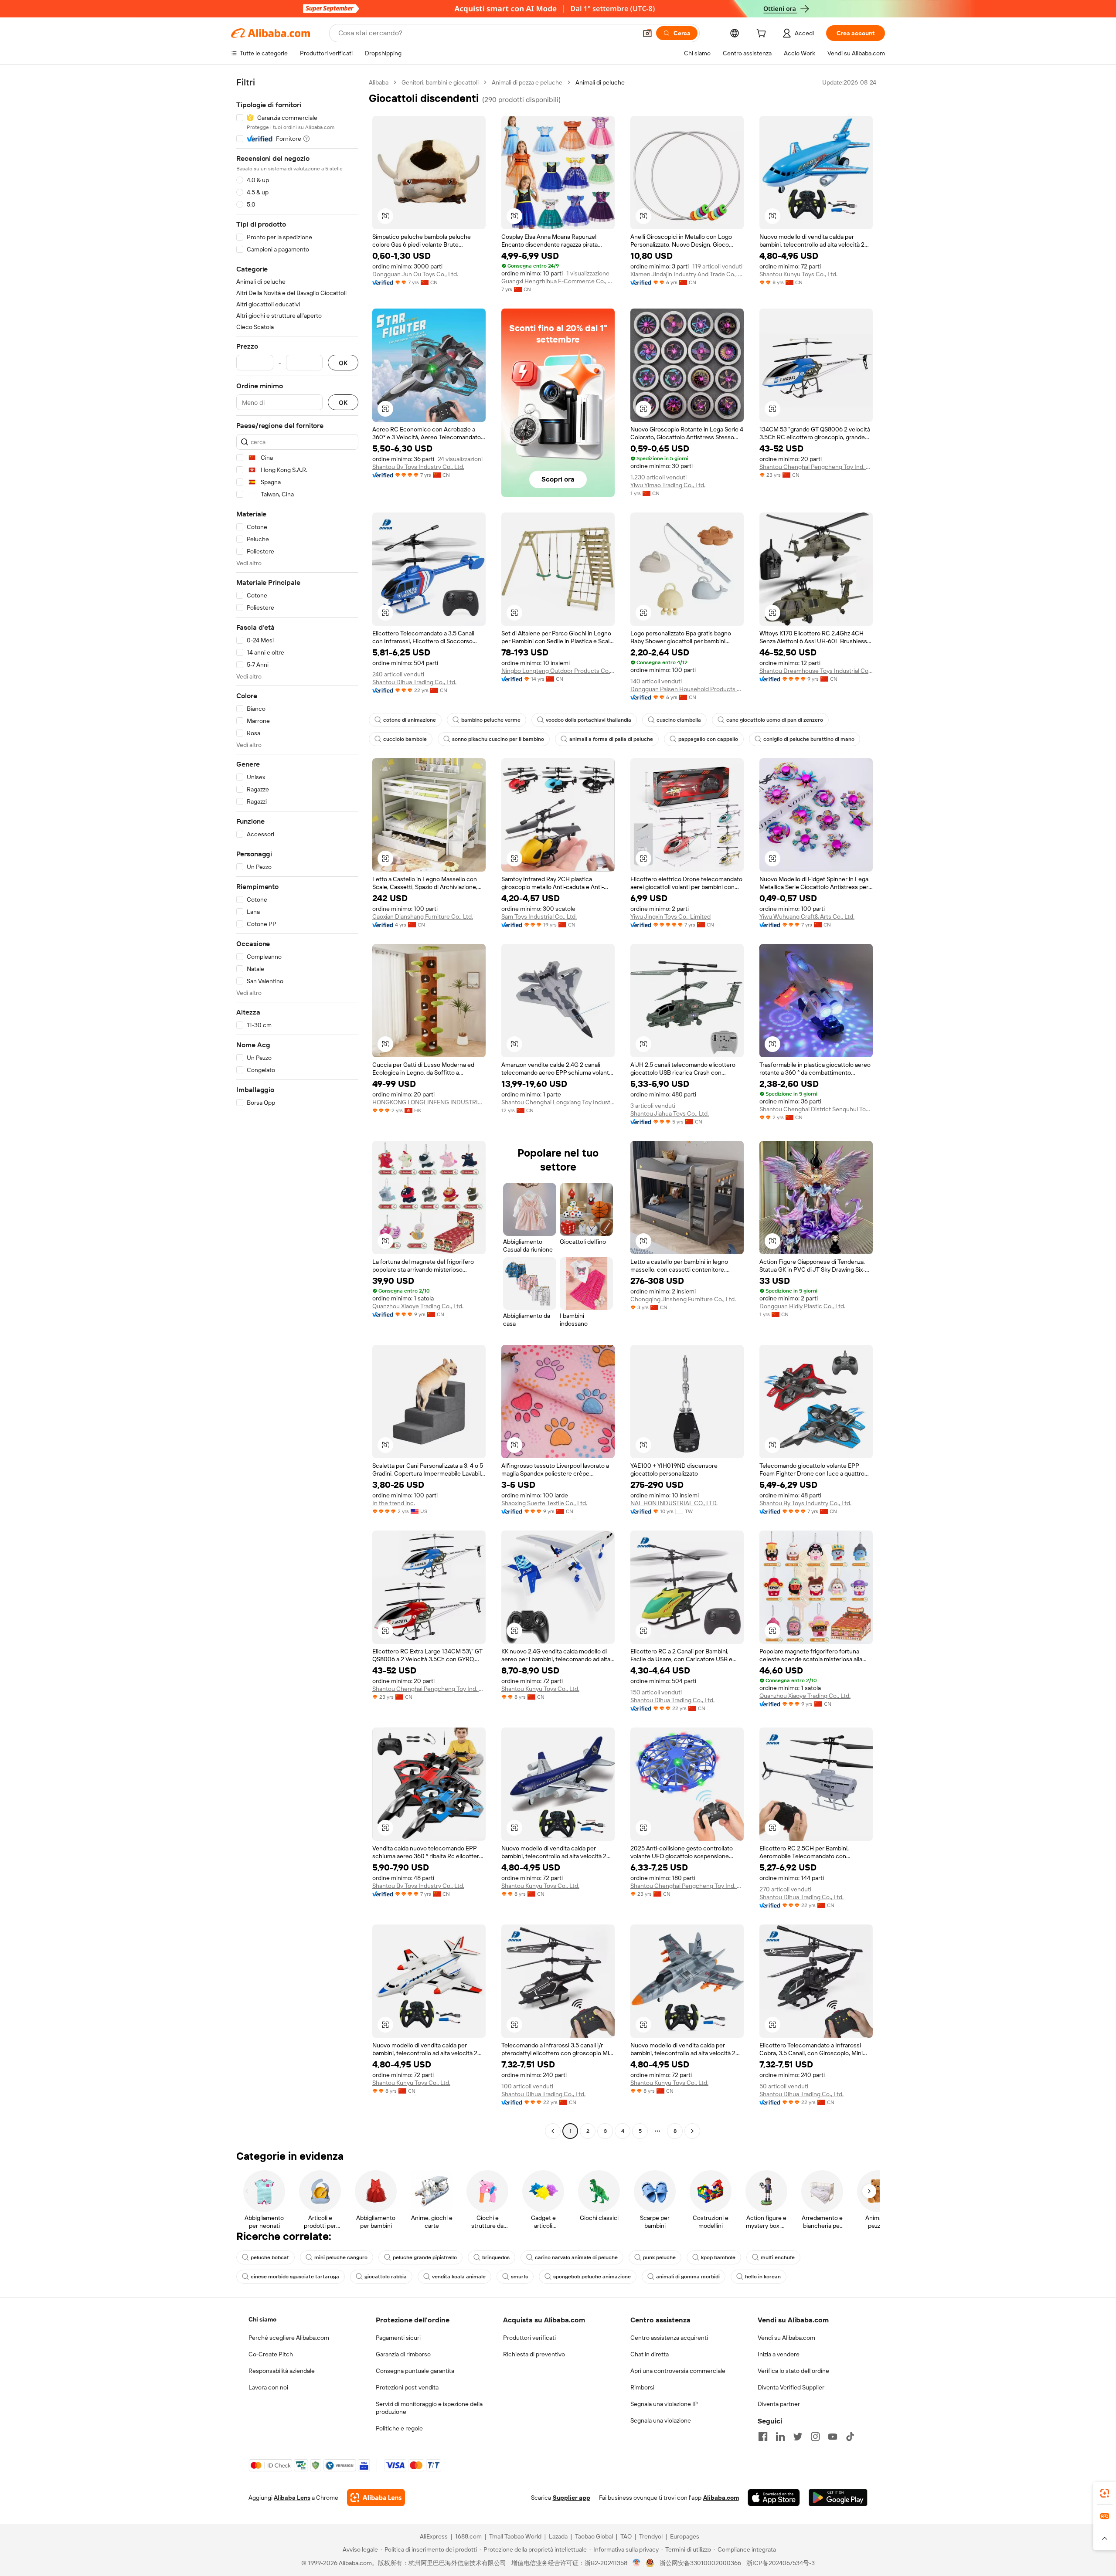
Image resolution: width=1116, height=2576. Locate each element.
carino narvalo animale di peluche (576, 2257)
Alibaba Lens (292, 2498)
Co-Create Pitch (271, 2354)
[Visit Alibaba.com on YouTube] (833, 2437)
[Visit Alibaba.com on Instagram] (815, 2437)
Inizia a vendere (779, 2354)
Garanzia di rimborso (403, 2354)
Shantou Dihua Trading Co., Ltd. (414, 682)
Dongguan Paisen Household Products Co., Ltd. (687, 689)
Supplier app (572, 2498)
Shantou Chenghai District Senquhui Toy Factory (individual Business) (816, 1109)
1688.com (468, 2536)
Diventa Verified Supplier (791, 2387)
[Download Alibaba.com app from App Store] (774, 2498)
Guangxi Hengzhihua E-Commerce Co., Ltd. (558, 281)
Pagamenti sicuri (398, 2338)
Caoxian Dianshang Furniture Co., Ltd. (423, 916)
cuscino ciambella (679, 720)
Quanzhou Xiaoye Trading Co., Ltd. (418, 1306)
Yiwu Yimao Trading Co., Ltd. (668, 485)
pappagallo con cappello (708, 739)
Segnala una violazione (661, 2420)
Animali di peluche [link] (600, 82)
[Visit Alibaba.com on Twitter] (798, 2437)
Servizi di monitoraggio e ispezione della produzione (429, 2408)
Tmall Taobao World (515, 2536)
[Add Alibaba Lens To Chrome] (376, 2498)
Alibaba (379, 82)
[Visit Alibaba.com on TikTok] (850, 2437)
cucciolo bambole (405, 739)
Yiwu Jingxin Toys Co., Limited (670, 916)
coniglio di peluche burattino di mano (809, 739)
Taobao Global (594, 2536)
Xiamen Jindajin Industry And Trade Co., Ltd (687, 274)
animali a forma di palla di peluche (611, 739)
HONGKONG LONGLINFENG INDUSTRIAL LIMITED (429, 1102)
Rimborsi (642, 2387)
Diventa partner (779, 2404)
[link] (1105, 2493)
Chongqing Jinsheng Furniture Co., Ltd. (683, 1299)
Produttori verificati (529, 2338)
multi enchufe (778, 2257)
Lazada (558, 2536)
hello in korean (763, 2277)
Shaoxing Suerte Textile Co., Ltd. (544, 1503)
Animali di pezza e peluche (527, 82)
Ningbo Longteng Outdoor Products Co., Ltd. (558, 671)
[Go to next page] (692, 2131)
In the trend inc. (394, 1503)
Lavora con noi (268, 2387)
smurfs (519, 2277)
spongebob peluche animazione (592, 2277)
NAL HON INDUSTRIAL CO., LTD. (674, 1503)
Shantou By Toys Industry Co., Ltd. (418, 467)
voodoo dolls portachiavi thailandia (589, 720)
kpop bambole (718, 2257)
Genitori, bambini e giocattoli (440, 82)
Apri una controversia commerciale (678, 2371)
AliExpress (434, 2536)
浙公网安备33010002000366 (700, 2563)
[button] (647, 33)
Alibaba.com (721, 2498)
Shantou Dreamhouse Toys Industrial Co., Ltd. (816, 671)
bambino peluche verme (491, 720)
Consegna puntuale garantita (415, 2371)
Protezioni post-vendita (407, 2387)
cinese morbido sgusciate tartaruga (295, 2277)
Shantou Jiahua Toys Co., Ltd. (670, 1113)
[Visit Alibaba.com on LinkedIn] (780, 2437)
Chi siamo (262, 2319)
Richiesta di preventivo (534, 2354)
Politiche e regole (399, 2428)
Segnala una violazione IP (664, 2404)
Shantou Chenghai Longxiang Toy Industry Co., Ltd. (558, 1102)
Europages (685, 2536)
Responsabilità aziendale (282, 2371)
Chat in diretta (650, 2354)
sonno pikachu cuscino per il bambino (498, 739)
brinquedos (496, 2257)
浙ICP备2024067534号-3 (781, 2563)
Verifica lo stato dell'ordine (793, 2371)
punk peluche (659, 2257)
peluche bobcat (270, 2257)
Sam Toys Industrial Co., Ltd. (539, 916)
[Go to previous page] (553, 2131)
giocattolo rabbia (386, 2277)
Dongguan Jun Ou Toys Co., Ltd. (415, 274)
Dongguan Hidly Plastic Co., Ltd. (802, 1306)
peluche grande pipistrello (425, 2257)
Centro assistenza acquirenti (669, 2338)
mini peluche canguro (341, 2257)
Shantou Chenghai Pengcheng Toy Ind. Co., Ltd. (816, 467)
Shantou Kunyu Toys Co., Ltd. (798, 274)
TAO (626, 2536)
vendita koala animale (459, 2277)
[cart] (763, 34)
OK (343, 363)
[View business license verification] (637, 2563)
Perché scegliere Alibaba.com (289, 2338)
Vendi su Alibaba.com (786, 2338)
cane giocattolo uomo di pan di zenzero (775, 720)
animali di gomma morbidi (688, 2277)
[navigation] (297, 1108)
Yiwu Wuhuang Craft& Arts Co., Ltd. (807, 916)
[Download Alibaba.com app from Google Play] (838, 2498)
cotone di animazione (410, 720)
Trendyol (651, 2536)
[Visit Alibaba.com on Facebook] (763, 2437)
